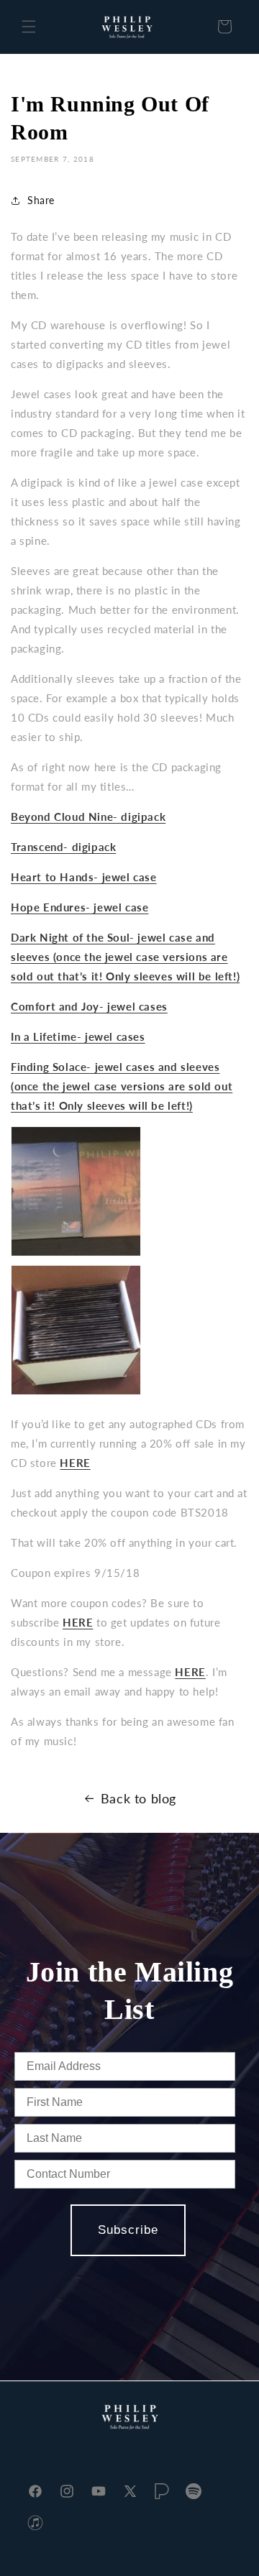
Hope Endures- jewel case (79, 907)
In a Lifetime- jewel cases (78, 1036)
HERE (190, 1672)
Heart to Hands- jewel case (84, 877)
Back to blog (138, 1798)
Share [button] (41, 200)
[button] (29, 27)
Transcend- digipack (63, 847)
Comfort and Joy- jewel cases (89, 1006)
